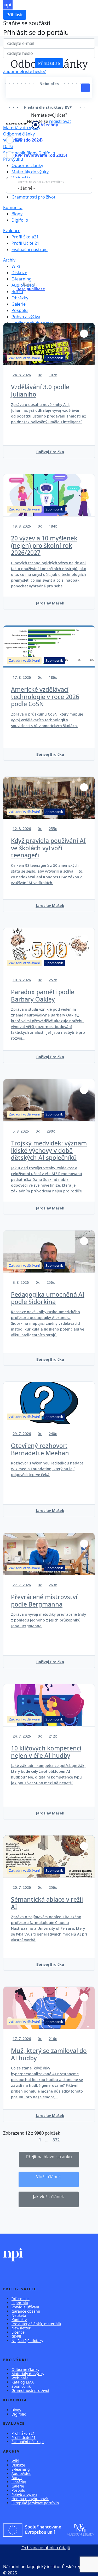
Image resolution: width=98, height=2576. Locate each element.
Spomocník (21, 2386)
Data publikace (31, 289)
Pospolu (20, 310)
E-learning (22, 279)
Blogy (17, 214)
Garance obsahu (26, 2311)
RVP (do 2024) (29, 140)
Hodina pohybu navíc (30, 2499)
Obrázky (20, 298)
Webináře (13, 140)
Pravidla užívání (25, 2307)
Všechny (49, 125)
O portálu (20, 2303)
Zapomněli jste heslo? (24, 71)
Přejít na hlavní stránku (49, 2157)
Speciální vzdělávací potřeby (41, 182)
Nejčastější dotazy (27, 2341)
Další (8, 147)
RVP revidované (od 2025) (41, 155)
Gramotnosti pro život (33, 197)
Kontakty (19, 2320)
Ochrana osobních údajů (46, 2548)
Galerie (19, 304)
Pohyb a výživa (26, 317)
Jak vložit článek (48, 2197)
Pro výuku (13, 159)
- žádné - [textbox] (26, 188)
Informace (21, 2299)
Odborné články (19, 134)
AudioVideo (21, 2473)
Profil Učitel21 (25, 243)
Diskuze (19, 273)
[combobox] (49, 186)
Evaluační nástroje (30, 249)
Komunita (13, 207)
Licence (18, 2332)
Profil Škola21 (25, 237)
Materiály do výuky (30, 172)
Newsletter (21, 2328)
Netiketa (19, 2315)
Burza (17, 291)
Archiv (9, 260)
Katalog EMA (23, 2382)
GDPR (16, 2336)
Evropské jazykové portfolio (35, 2503)
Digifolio (20, 220)
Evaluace (12, 231)
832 (56, 2140)
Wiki (16, 266)
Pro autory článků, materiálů (36, 2324)
